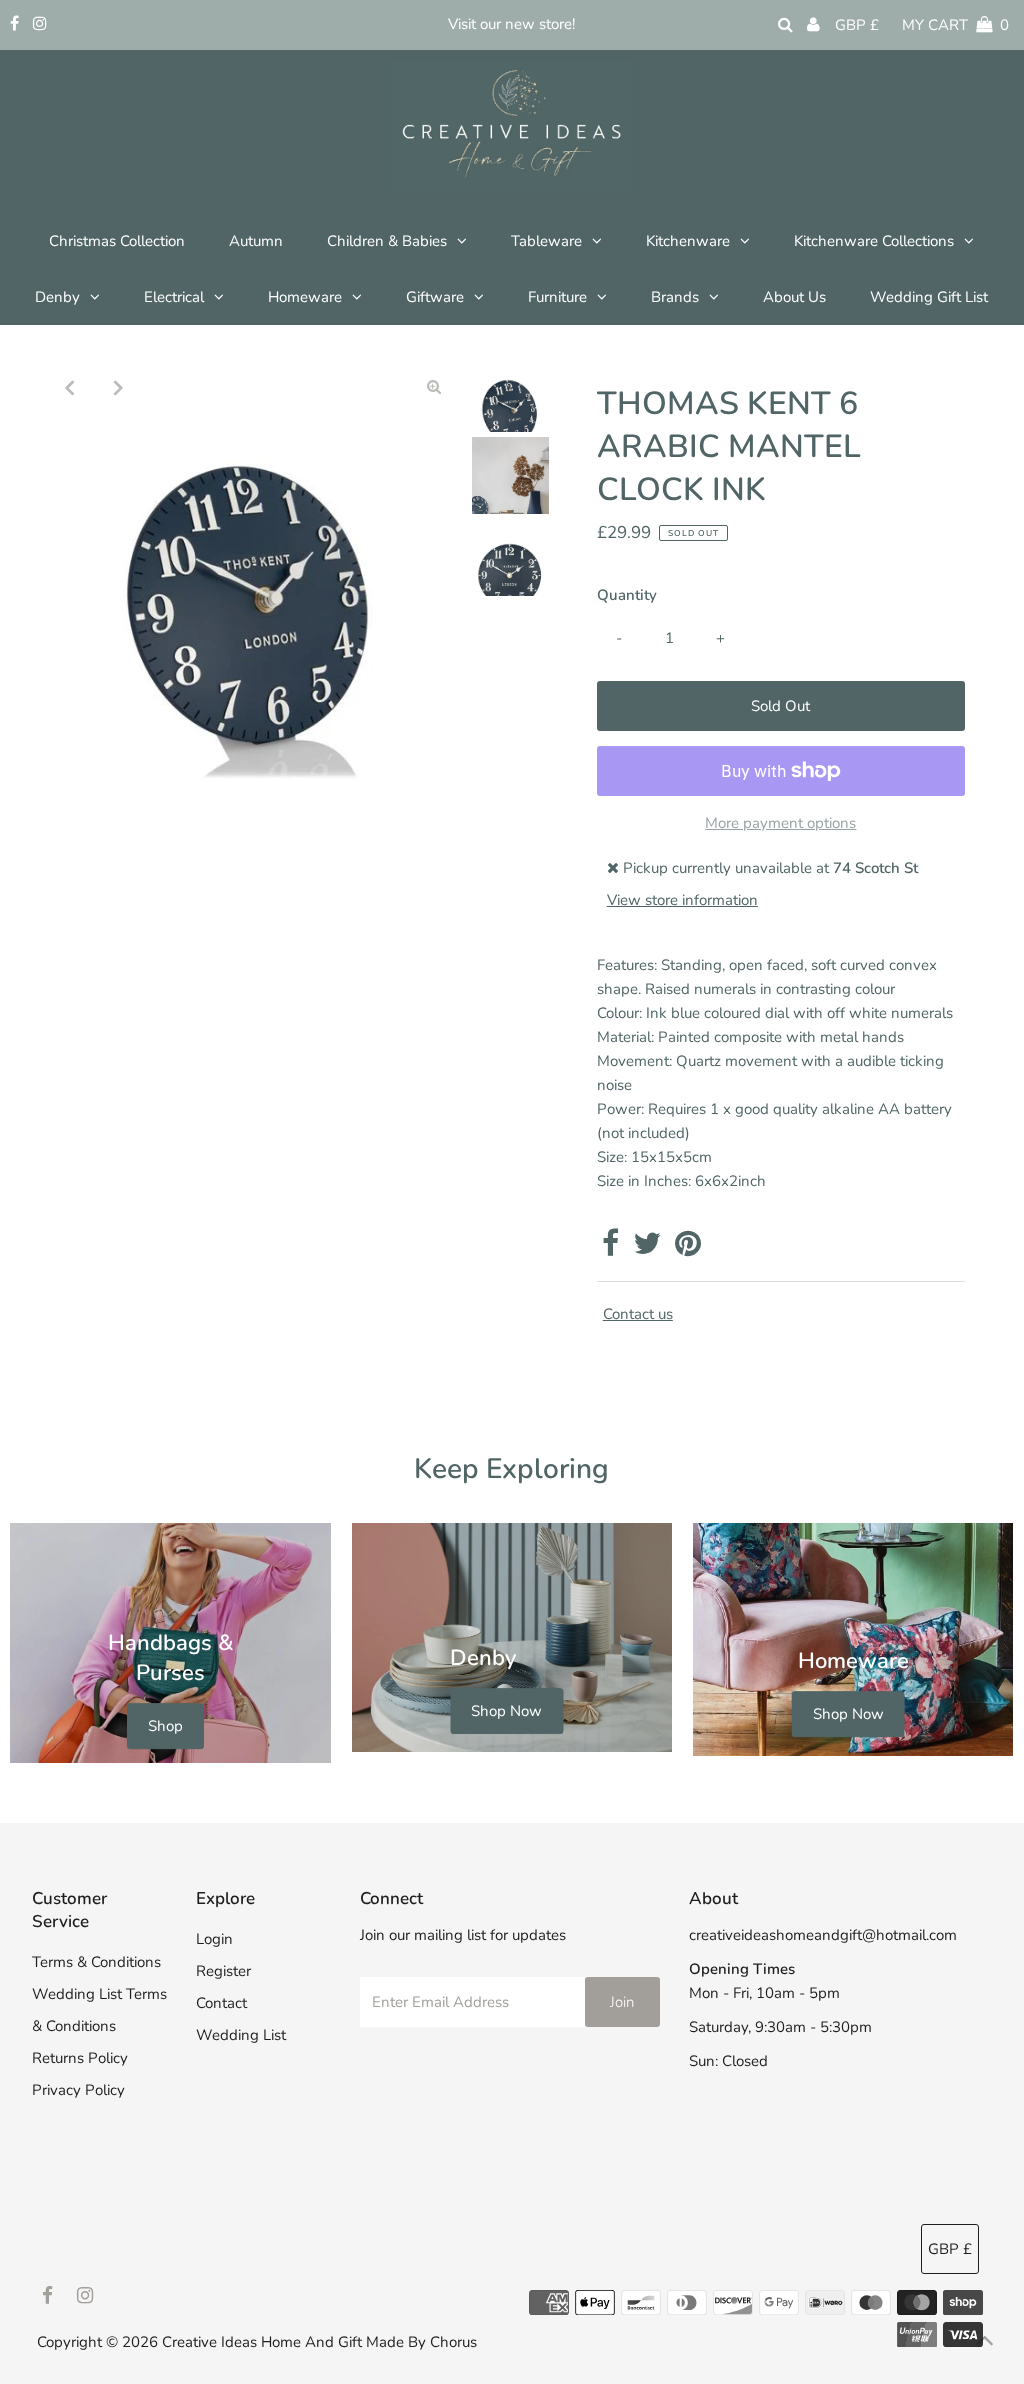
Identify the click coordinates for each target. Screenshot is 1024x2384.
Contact (221, 2003)
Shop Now (506, 1711)
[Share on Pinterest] (688, 1249)
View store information (682, 900)
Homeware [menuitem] (305, 297)
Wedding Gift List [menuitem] (929, 297)
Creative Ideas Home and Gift (264, 2342)
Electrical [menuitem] (174, 297)
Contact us (638, 1314)
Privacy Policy (78, 2090)
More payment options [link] (780, 823)
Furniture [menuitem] (557, 297)
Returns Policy (80, 2058)
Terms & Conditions (96, 1962)
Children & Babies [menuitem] (387, 241)
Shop (165, 1726)
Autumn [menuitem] (256, 241)
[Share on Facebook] (610, 1249)
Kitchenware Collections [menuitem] (874, 241)
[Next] (118, 387)
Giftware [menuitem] (435, 297)
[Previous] (69, 387)
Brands (675, 297)
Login (214, 1939)
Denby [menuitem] (57, 297)
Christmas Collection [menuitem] (117, 241)
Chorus (453, 2342)
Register (223, 1971)
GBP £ (857, 25)
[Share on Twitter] (647, 1249)
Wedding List (241, 2035)
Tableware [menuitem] (546, 241)
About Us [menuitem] (794, 297)
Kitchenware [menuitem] (688, 241)
